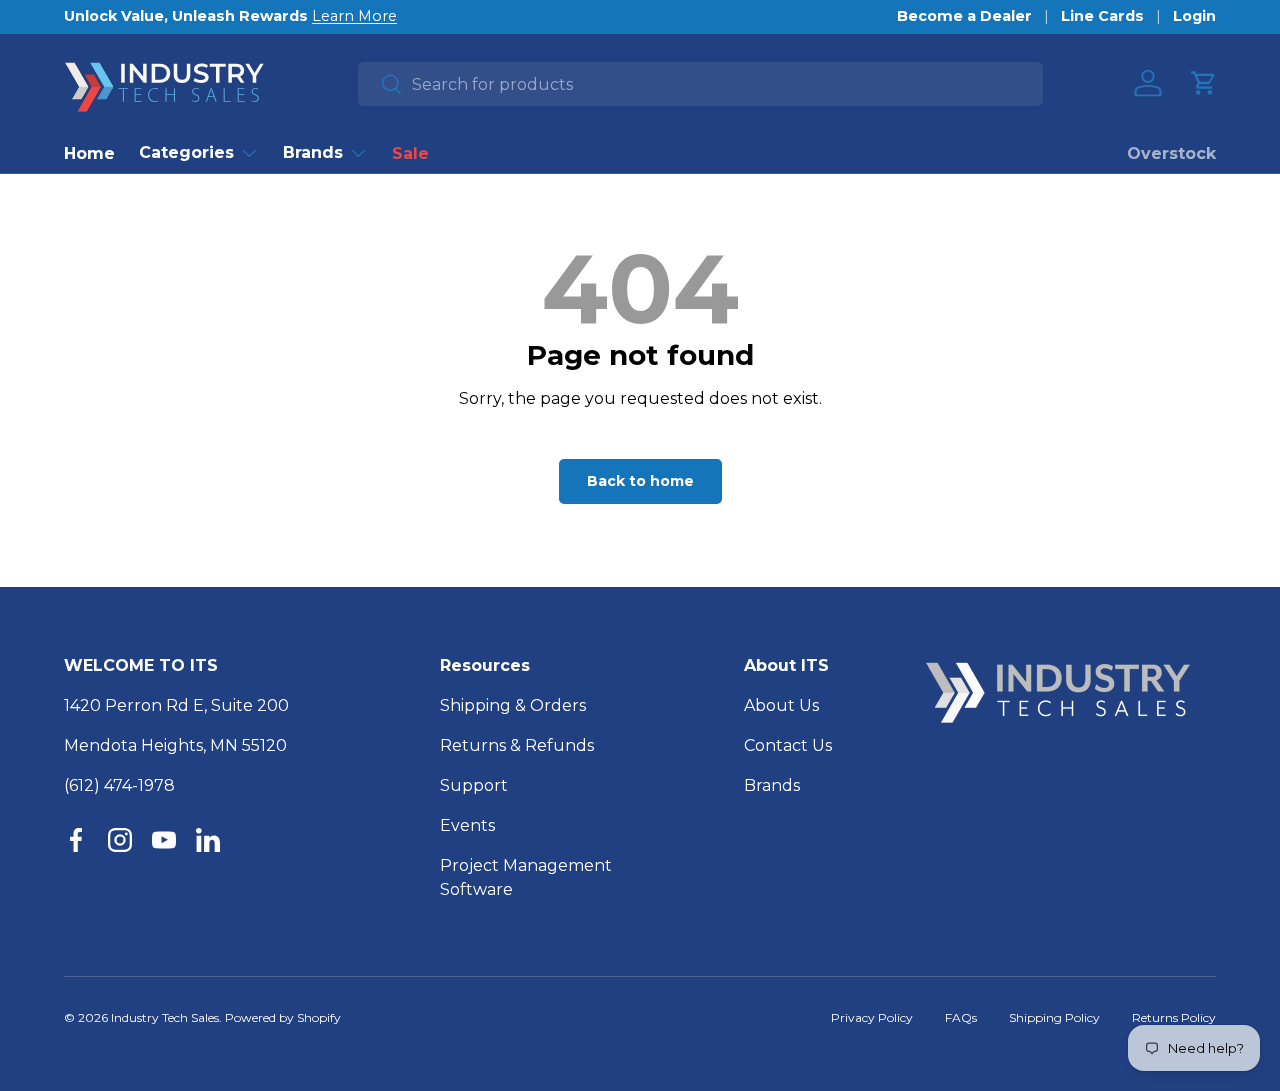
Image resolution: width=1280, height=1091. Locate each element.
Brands (313, 152)
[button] (1204, 83)
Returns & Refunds (517, 745)
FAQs (961, 1017)
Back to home (640, 481)
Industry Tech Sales (165, 1017)
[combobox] (700, 84)
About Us (781, 705)
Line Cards (1102, 16)
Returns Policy (1174, 1017)
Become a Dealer (964, 16)
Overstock (1171, 153)
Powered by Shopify (283, 1017)
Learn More (354, 16)
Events (467, 825)
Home (89, 153)
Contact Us (788, 745)
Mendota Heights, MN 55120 (175, 745)
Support (474, 785)
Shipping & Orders (513, 705)
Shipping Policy (1054, 1017)
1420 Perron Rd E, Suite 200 (176, 705)
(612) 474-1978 (119, 785)
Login (1194, 16)
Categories (186, 152)
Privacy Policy (872, 1017)
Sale (410, 153)
